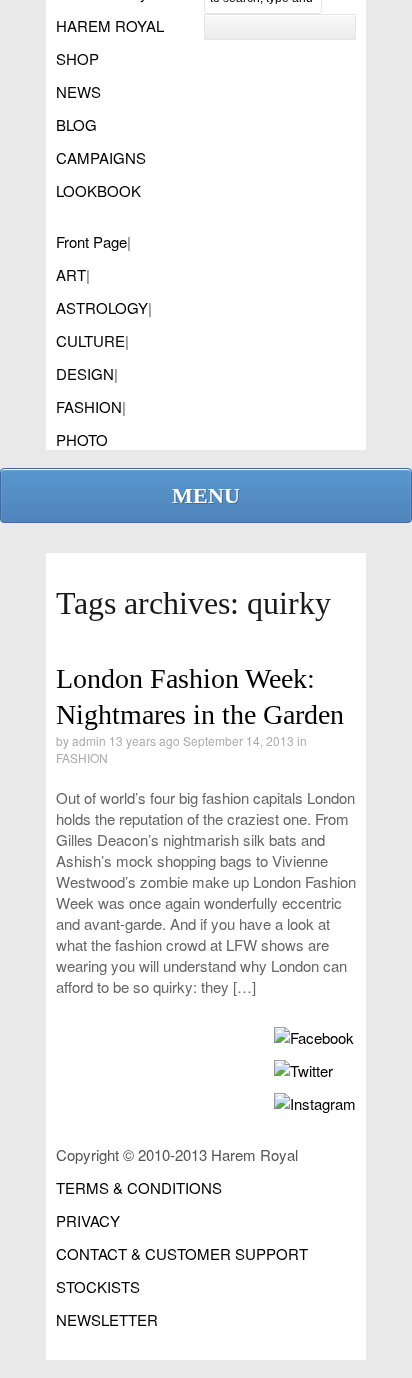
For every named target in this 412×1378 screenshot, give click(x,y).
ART (71, 274)
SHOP (77, 58)
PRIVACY (88, 1220)
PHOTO (82, 439)
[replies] (244, 723)
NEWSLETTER (107, 1319)
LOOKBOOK (98, 190)
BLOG (76, 124)
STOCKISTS (98, 1286)
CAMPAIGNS (101, 157)
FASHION (89, 406)
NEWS (78, 91)
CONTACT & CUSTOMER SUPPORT (182, 1253)
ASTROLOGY (102, 307)
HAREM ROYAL (110, 25)
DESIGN (85, 373)
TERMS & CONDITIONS (139, 1187)
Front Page (91, 241)
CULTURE (90, 340)
